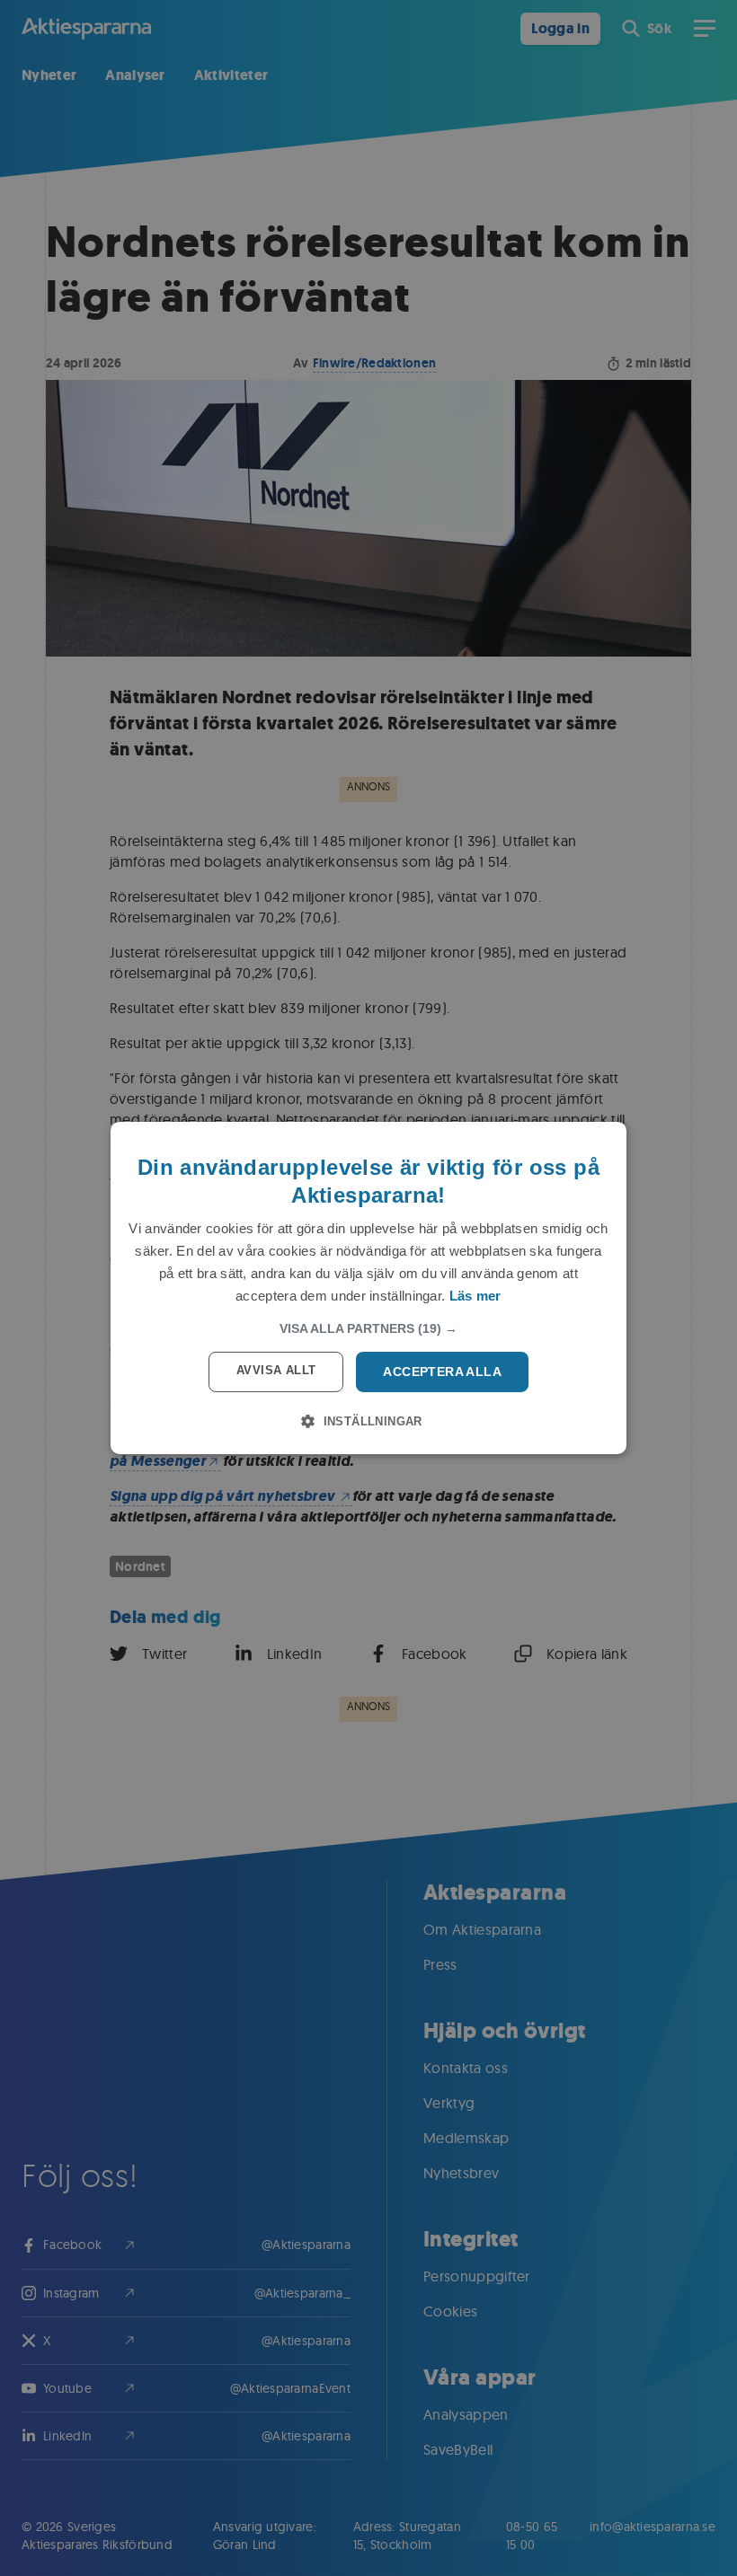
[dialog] (368, 1288)
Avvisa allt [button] (276, 1370)
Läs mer (475, 1296)
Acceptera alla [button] (442, 1372)
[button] (368, 1328)
